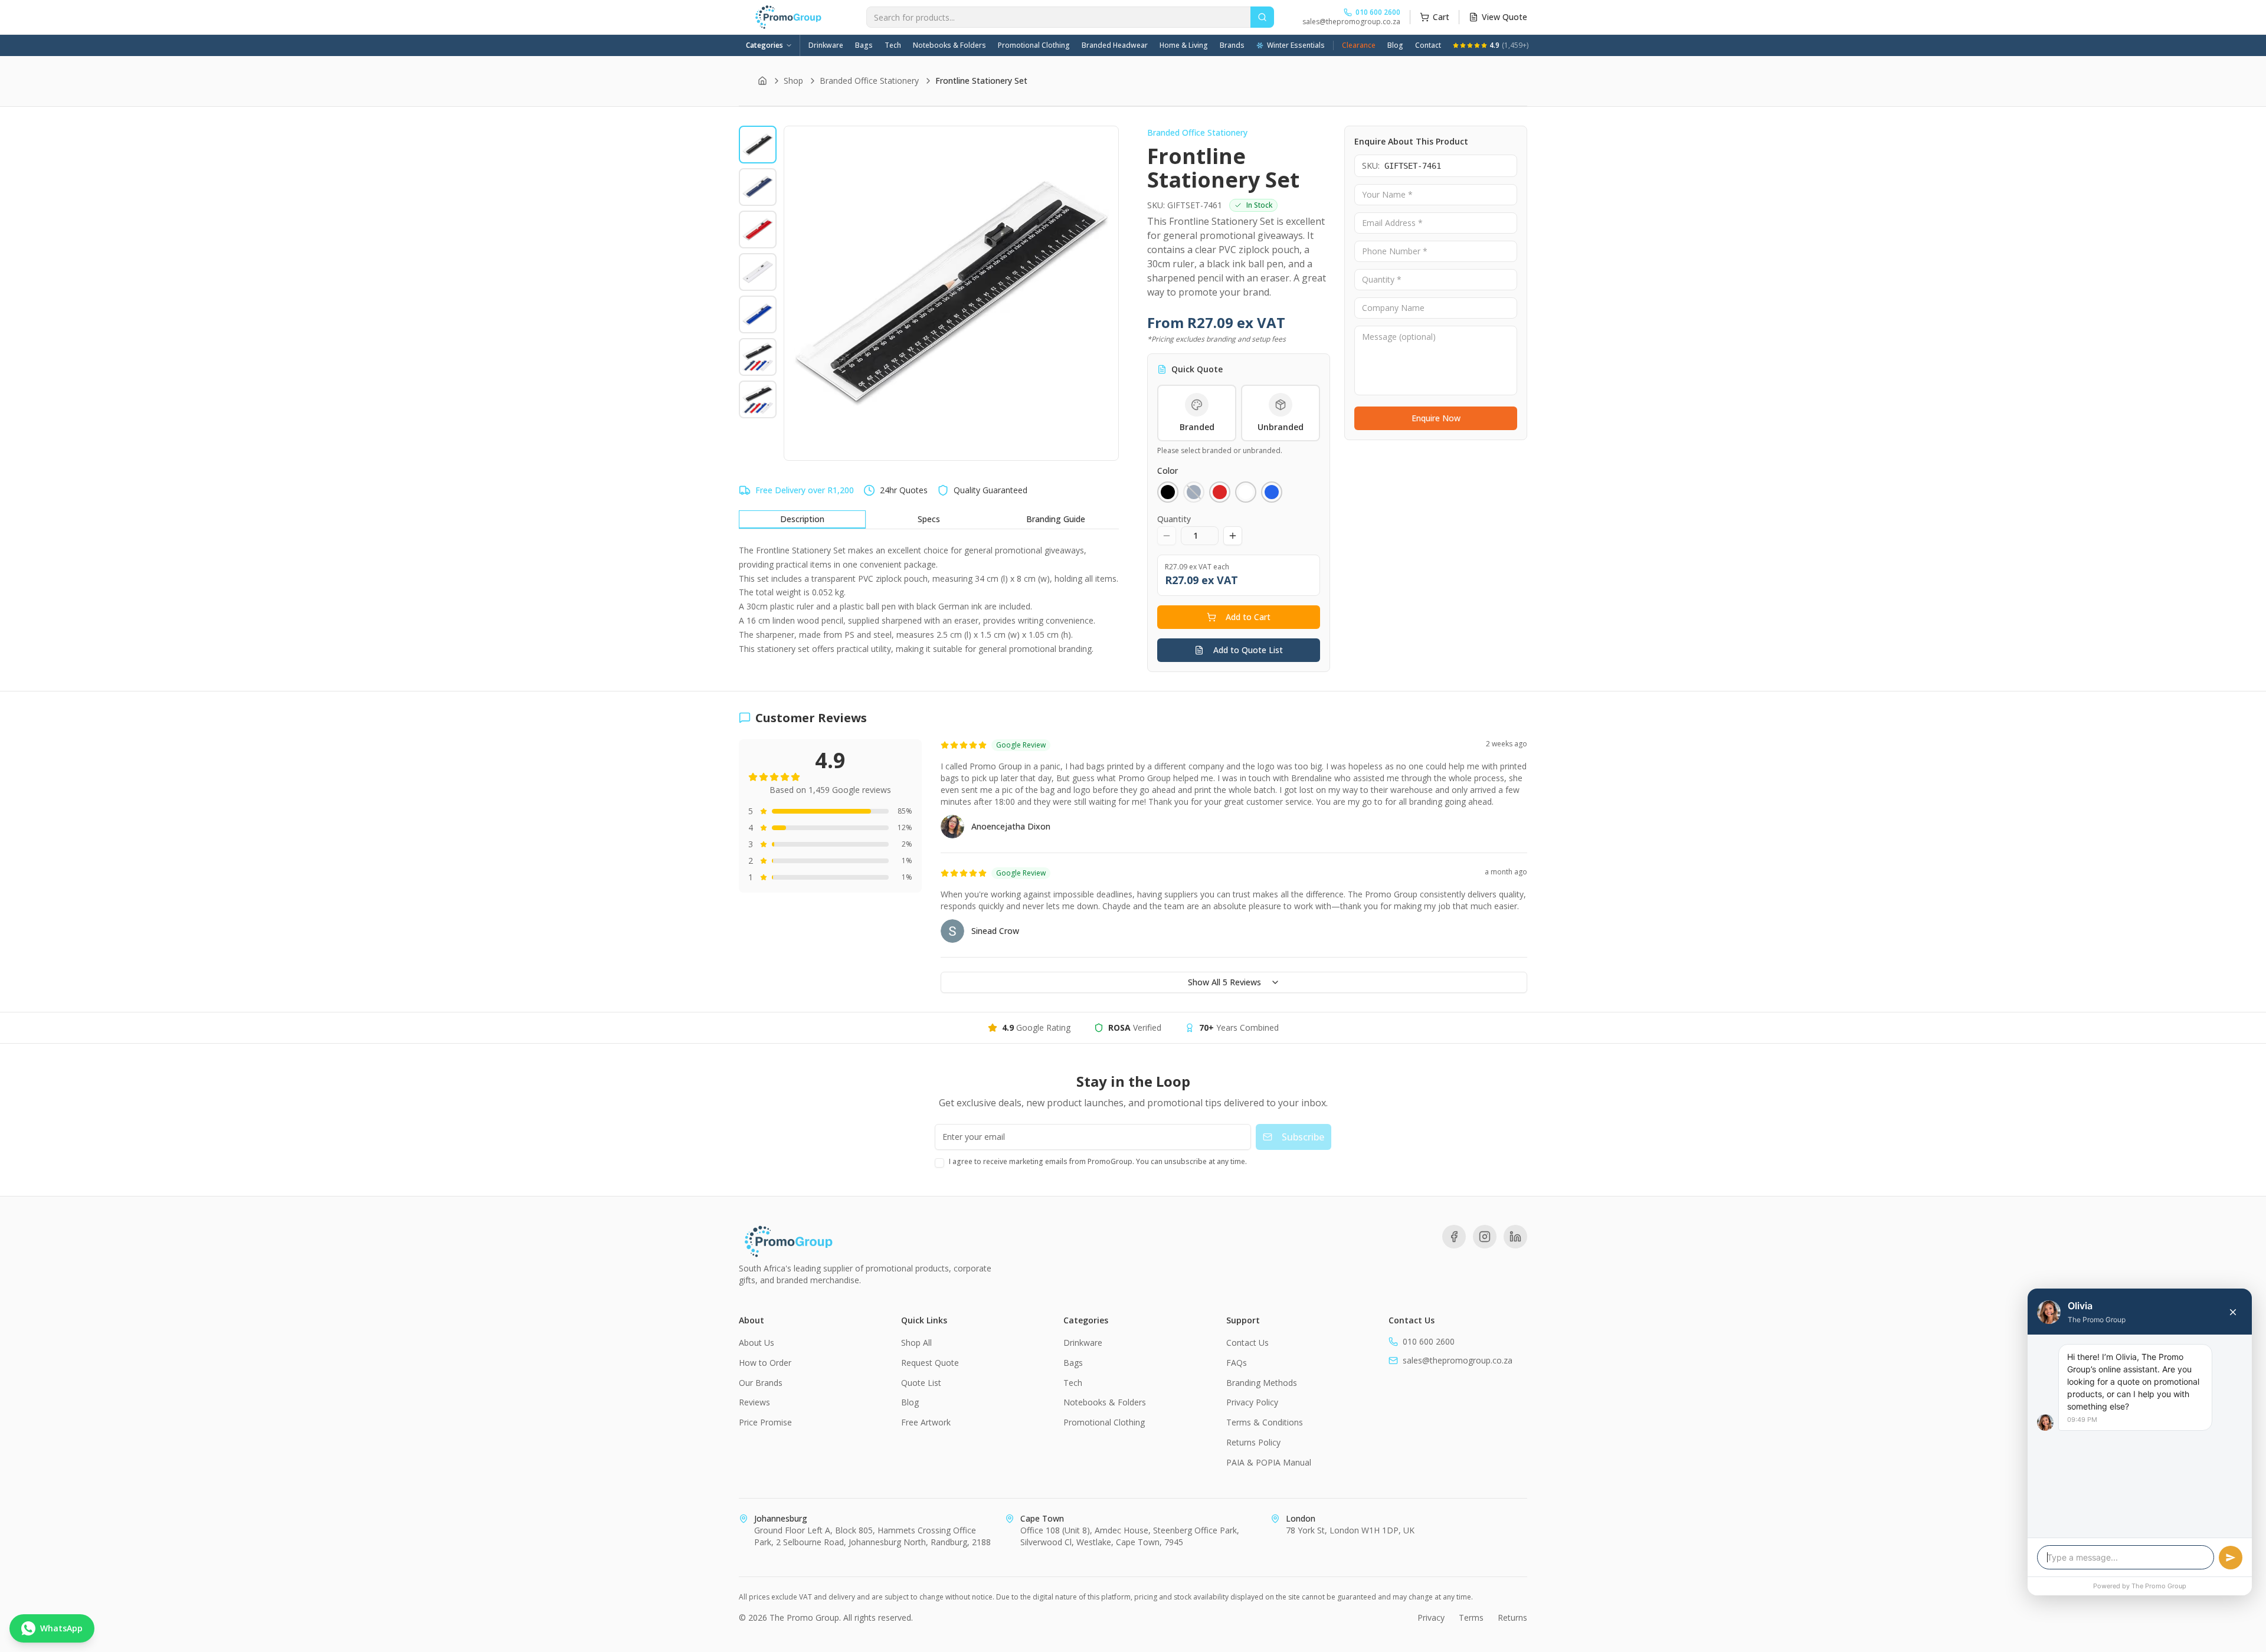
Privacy (1431, 1617)
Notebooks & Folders (949, 45)
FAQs (1237, 1363)
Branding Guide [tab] (1056, 519)
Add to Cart (1248, 617)
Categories (764, 45)
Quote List (921, 1383)
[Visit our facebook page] (1454, 1237)
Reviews (754, 1402)
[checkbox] (939, 1163)
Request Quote (930, 1363)
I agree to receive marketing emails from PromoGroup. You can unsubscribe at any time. (1098, 1161)
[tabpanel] (929, 599)
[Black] (1168, 492)
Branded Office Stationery (869, 81)
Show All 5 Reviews (1224, 982)
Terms (1471, 1617)
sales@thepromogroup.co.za (1351, 22)
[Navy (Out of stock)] (1194, 492)
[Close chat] (2233, 1312)
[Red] (1220, 492)
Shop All (916, 1343)
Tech (893, 45)
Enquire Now (1436, 418)
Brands (1232, 45)
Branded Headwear (1115, 45)
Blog (1395, 45)
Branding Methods (1262, 1383)
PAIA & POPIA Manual (1269, 1462)
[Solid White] (1246, 492)
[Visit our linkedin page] (1515, 1237)
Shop (793, 81)
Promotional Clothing (1034, 45)
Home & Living (1184, 45)
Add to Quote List (1248, 650)
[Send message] (2231, 1558)
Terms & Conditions (1265, 1422)
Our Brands (761, 1383)
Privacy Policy (1252, 1402)
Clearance (1359, 45)
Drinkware (826, 45)
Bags (864, 45)
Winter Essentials (1296, 45)
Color (1168, 471)
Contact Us (1247, 1343)
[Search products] (1262, 17)
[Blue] (1272, 492)
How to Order (765, 1363)
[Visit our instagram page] (1485, 1237)
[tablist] (929, 520)
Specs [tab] (929, 519)
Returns (1512, 1617)
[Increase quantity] (1233, 536)
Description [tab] (802, 519)
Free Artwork (926, 1422)
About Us (757, 1343)
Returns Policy (1253, 1442)
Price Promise (765, 1422)
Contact (1428, 45)
